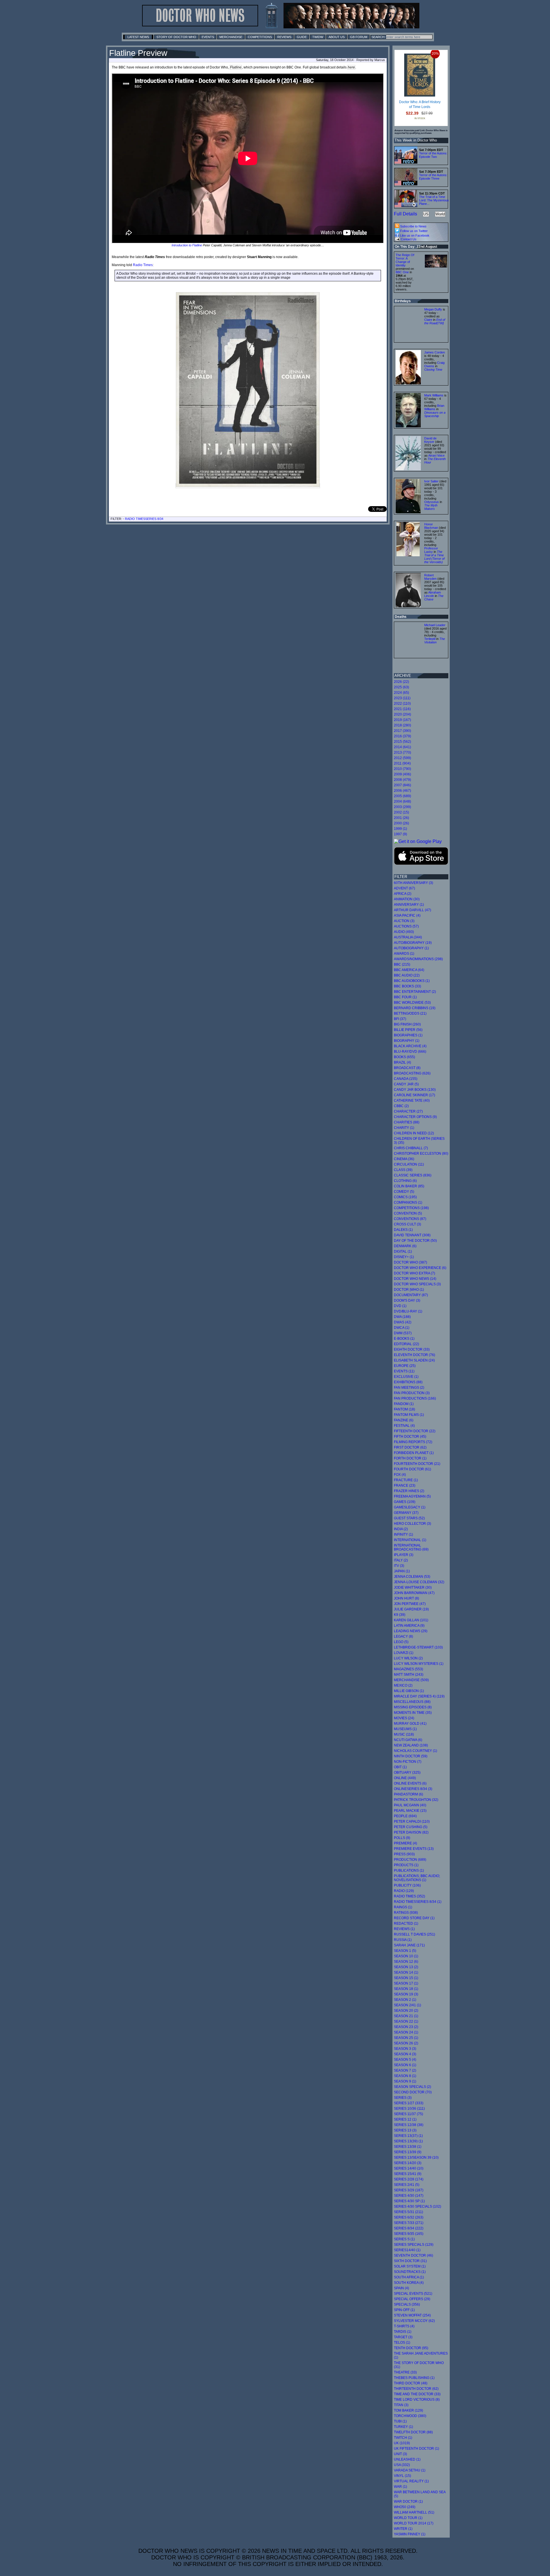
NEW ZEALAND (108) (411, 1745)
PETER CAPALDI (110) (412, 1822)
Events (208, 37)
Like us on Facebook (414, 235)
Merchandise (231, 37)
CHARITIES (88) (407, 1122)
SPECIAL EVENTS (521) (413, 2294)
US (426, 214)
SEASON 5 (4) (405, 2060)
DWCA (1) (402, 1328)
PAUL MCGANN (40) (410, 1805)
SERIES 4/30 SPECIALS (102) (418, 2206)
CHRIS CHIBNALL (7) (411, 1148)
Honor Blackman (431, 526)
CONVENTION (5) (408, 1213)
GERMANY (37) (406, 1513)
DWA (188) (402, 1317)
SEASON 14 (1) (406, 1972)
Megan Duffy (433, 309)
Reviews (284, 37)
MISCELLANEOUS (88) (412, 1702)
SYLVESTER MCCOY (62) (414, 2321)
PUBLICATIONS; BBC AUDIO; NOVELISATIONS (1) (417, 1878)
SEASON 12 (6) (406, 1962)
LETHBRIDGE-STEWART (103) (418, 1647)
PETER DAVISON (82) (411, 1832)
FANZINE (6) (404, 1420)
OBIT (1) (400, 1767)
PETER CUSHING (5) (411, 1827)
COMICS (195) (405, 1197)
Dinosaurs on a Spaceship (435, 414)
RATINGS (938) (406, 1913)
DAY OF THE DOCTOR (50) (415, 1241)
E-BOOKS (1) (404, 1339)
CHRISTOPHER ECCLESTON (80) (421, 1154)
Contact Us (408, 239)
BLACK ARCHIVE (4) (410, 1046)
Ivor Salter (431, 481)
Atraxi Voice (436, 455)
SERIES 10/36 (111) (409, 2109)
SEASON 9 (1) (405, 2081)
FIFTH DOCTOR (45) (410, 1437)
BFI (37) (400, 1019)
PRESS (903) (404, 1854)
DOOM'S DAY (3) (407, 1300)
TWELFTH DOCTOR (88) (413, 2432)
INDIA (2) (401, 1529)
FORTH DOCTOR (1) (410, 1458)
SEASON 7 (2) (405, 2070)
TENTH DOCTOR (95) (411, 2348)
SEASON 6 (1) (405, 2065)
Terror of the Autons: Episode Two (433, 155)
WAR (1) (400, 2487)
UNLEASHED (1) (407, 2459)
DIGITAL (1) (403, 1251)
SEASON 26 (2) (406, 2043)
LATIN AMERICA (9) (409, 1626)
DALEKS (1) (403, 1230)
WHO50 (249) (405, 2507)
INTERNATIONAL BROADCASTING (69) (411, 1547)
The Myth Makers (431, 507)
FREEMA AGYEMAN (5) (412, 1496)
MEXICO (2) (403, 1685)
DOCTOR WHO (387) (410, 1262)
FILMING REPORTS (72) (413, 1442)
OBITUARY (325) (407, 1773)
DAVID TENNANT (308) (412, 1235)
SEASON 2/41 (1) (407, 2005)
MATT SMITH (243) (409, 1675)
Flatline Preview (138, 53)
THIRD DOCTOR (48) (411, 2383)
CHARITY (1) (404, 1128)
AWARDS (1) (404, 954)
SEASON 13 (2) (406, 1967)
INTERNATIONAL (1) (410, 1540)
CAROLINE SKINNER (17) (415, 1095)
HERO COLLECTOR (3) (412, 1524)
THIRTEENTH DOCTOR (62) (416, 2389)
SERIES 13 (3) (405, 2130)
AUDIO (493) (404, 932)
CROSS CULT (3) (407, 1224)
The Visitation (435, 640)
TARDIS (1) (403, 2332)
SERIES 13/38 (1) (408, 2147)
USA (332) (402, 2465)
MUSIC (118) (404, 1734)
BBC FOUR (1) (405, 997)
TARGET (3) (403, 2337)
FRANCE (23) (405, 1486)
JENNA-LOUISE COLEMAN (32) (419, 1582)
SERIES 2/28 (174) (409, 2179)
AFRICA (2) (403, 894)
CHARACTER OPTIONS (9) (415, 1117)
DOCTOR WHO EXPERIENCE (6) (420, 1268)
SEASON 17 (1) (406, 1983)
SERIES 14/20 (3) (408, 2163)
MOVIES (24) (404, 1718)
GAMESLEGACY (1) (410, 1507)
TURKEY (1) (403, 2427)
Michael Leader (435, 625)
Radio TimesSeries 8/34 (144, 519)
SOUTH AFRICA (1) (409, 2277)
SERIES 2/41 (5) (407, 2185)
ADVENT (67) (404, 888)
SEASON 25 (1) (406, 2038)
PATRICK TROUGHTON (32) (416, 1800)
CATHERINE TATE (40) (412, 1101)
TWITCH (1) (403, 2438)
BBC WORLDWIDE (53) (412, 1003)
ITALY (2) (401, 1560)
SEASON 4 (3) (405, 2054)
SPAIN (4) (401, 2288)
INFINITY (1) (403, 1534)
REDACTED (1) (406, 1923)
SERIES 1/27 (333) (409, 2103)
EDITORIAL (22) (406, 1344)
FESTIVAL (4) (404, 1426)
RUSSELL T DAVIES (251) (415, 1934)
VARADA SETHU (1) (410, 2470)
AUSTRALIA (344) (408, 937)
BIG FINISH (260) (407, 1024)
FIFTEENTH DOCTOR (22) (415, 1431)
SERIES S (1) (404, 2239)
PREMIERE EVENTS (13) (414, 1849)
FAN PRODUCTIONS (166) (415, 1398)
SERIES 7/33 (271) (409, 2223)
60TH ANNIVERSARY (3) (414, 883)
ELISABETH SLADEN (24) (414, 1360)
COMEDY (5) (404, 1192)
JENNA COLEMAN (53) (412, 1577)
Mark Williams (434, 395)
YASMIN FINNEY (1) (410, 2534)
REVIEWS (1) (404, 1929)
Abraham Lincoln (433, 594)
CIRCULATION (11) (409, 1164)
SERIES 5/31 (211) (408, 2212)
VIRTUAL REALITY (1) (411, 2481)
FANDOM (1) (404, 1404)
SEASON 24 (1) (406, 2032)
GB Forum (359, 37)
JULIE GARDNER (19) (411, 1609)
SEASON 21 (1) (406, 2016)
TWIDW (318, 37)
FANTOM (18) (404, 1409)
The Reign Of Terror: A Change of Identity (405, 260)
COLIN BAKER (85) (409, 1186)
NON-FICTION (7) (408, 1762)
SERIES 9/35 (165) (409, 2234)
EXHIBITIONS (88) (408, 1382)
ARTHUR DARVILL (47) (412, 910)
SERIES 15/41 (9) (408, 2174)
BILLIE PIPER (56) (408, 1030)
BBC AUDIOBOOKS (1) (412, 981)
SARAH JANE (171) (409, 1945)
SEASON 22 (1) (406, 2021)
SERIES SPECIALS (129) (414, 2245)
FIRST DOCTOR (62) (410, 1447)
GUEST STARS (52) (409, 1518)
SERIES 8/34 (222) (409, 2228)
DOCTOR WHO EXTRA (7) (415, 1273)
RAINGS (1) (403, 1907)
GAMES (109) (405, 1502)
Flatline (236, 67)
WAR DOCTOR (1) (408, 2502)
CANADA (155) (406, 1079)
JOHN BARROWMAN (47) (414, 1593)
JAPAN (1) (402, 1571)
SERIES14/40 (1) (407, 2250)
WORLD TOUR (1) (408, 2518)
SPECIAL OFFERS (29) (412, 2299)
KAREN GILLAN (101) (411, 1620)
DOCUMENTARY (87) (411, 1295)
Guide (302, 37)
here (351, 67)
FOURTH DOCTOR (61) (412, 1469)
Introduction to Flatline (187, 245)
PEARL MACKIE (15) (410, 1811)
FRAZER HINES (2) (409, 1491)
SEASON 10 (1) (406, 1956)
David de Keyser (430, 440)
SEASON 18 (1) (406, 1989)
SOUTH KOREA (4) (409, 2283)
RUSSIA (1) (403, 1940)
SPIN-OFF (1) (404, 2310)
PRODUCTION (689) (410, 1860)
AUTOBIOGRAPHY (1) (411, 948)
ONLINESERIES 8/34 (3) (413, 1789)
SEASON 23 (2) (406, 2027)
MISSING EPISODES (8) (413, 1707)
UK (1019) (402, 2443)
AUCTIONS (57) (406, 926)
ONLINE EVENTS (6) (410, 1783)
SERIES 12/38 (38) (409, 2125)
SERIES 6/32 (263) (409, 2217)
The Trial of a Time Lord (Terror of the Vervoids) (434, 557)
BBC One (402, 272)
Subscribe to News (413, 226)
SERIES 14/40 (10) (409, 2168)
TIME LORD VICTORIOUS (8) (417, 2400)
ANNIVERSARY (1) (409, 905)
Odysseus (432, 502)
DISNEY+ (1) (404, 1257)
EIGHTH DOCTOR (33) (412, 1349)
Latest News (138, 37)
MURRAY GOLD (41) (410, 1724)
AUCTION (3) (404, 921)
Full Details (405, 214)
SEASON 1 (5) (405, 1951)
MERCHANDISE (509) (411, 1680)
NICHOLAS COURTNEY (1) (416, 1751)
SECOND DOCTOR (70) (413, 2092)
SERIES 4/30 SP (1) (409, 2201)
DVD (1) (400, 1306)
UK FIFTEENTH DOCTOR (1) (417, 2449)
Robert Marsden (430, 577)
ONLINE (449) (405, 1778)
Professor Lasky (431, 550)
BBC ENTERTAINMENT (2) (415, 992)
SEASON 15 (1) (406, 1978)
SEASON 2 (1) (405, 2000)
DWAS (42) (403, 1322)
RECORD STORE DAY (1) (414, 1918)
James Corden (435, 352)
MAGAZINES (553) (408, 1669)
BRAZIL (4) (402, 1062)
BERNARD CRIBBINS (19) (415, 1008)
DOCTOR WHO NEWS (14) (415, 1279)
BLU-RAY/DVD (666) (410, 1052)
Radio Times (143, 265)
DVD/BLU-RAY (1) (408, 1311)
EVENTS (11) (404, 1371)
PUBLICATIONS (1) (409, 1870)
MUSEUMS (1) (405, 1729)
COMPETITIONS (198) (411, 1208)
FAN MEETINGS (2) (409, 1388)
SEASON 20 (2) (406, 2011)
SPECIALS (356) (407, 2304)
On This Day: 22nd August (416, 247)
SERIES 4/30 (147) (409, 2196)
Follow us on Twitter (414, 231)
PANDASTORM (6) (408, 1794)
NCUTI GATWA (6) (408, 1740)
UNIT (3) (400, 2454)
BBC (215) (402, 964)
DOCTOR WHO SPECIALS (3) (417, 1284)
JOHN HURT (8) (406, 1598)
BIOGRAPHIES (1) (408, 1035)
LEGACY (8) (403, 1636)
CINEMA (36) (404, 1159)
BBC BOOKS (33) (407, 986)
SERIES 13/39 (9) (408, 2152)
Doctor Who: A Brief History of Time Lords (420, 105)
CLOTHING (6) (405, 1181)
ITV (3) (399, 1566)
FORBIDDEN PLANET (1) (414, 1453)
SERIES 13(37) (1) (408, 2136)
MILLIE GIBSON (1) (409, 1691)
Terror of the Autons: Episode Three (433, 177)
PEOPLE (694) (405, 1816)
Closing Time (433, 370)
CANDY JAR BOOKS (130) (415, 1090)
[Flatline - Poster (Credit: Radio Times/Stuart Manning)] (248, 486)
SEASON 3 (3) (405, 2049)
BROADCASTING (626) (412, 1073)
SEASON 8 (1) (405, 2076)
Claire (428, 320)
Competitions (260, 37)
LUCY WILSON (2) (408, 1658)
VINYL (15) (402, 2476)
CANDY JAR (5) (406, 1084)
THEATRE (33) (405, 2372)
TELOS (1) (402, 2343)
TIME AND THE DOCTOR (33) (417, 2394)
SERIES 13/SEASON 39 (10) (416, 2158)
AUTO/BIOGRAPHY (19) (413, 943)
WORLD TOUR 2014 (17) (414, 2523)
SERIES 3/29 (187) (409, 2190)
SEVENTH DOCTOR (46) (414, 2255)
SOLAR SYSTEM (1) (410, 2266)
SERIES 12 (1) (405, 2119)
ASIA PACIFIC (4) (407, 915)
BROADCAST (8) (407, 1068)
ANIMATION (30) (407, 899)
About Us (337, 37)
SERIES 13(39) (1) (408, 2141)
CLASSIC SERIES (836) (413, 1175)
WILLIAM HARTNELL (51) (414, 2512)
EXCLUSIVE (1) (406, 1377)
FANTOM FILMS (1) (409, 1415)
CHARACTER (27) (408, 1111)
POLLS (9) (402, 1838)
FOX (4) (400, 1475)
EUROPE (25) (405, 1366)
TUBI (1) (400, 2421)
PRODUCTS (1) (406, 1865)
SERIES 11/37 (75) (408, 2114)
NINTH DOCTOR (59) (411, 1756)
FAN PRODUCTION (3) (412, 1393)
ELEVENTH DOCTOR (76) (415, 1355)
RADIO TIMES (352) (409, 1896)
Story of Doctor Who (176, 37)
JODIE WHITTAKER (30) (413, 1587)
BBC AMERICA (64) (409, 970)
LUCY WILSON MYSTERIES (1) (419, 1664)
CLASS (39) (403, 1170)
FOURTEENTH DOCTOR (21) (417, 1464)
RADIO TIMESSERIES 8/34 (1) (418, 1902)
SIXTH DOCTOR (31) (410, 2261)
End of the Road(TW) (435, 321)
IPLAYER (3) (404, 1555)
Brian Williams (434, 407)
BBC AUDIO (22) (407, 975)
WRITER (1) (403, 2529)
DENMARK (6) (405, 1246)
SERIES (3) (403, 2098)
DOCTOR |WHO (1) (409, 1290)
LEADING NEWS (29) (411, 1631)
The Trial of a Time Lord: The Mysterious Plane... (434, 200)
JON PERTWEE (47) (410, 1604)
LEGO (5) (401, 1642)
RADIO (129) (404, 1891)
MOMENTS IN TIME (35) (413, 1713)
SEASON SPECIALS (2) (412, 2087)
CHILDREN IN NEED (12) (414, 1133)
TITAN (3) (401, 2405)
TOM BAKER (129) (408, 2410)
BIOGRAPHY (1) (407, 1041)
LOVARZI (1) (404, 1653)
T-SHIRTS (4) (404, 2326)
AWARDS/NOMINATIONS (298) (418, 959)
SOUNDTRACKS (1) (410, 2272)
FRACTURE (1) (406, 1480)
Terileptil (430, 639)
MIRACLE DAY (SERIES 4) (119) (419, 1696)
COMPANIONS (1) (408, 1202)
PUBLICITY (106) (407, 1885)
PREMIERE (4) (405, 1843)
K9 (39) (400, 1615)
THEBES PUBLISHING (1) (414, 2378)
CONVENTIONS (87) (410, 1219)
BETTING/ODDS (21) (410, 1013)
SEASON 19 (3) (406, 1994)
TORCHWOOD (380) (410, 2416)
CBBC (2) (401, 1106)
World (440, 214)
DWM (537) (403, 1333)
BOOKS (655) (404, 1057)
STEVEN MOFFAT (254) (412, 2315)
